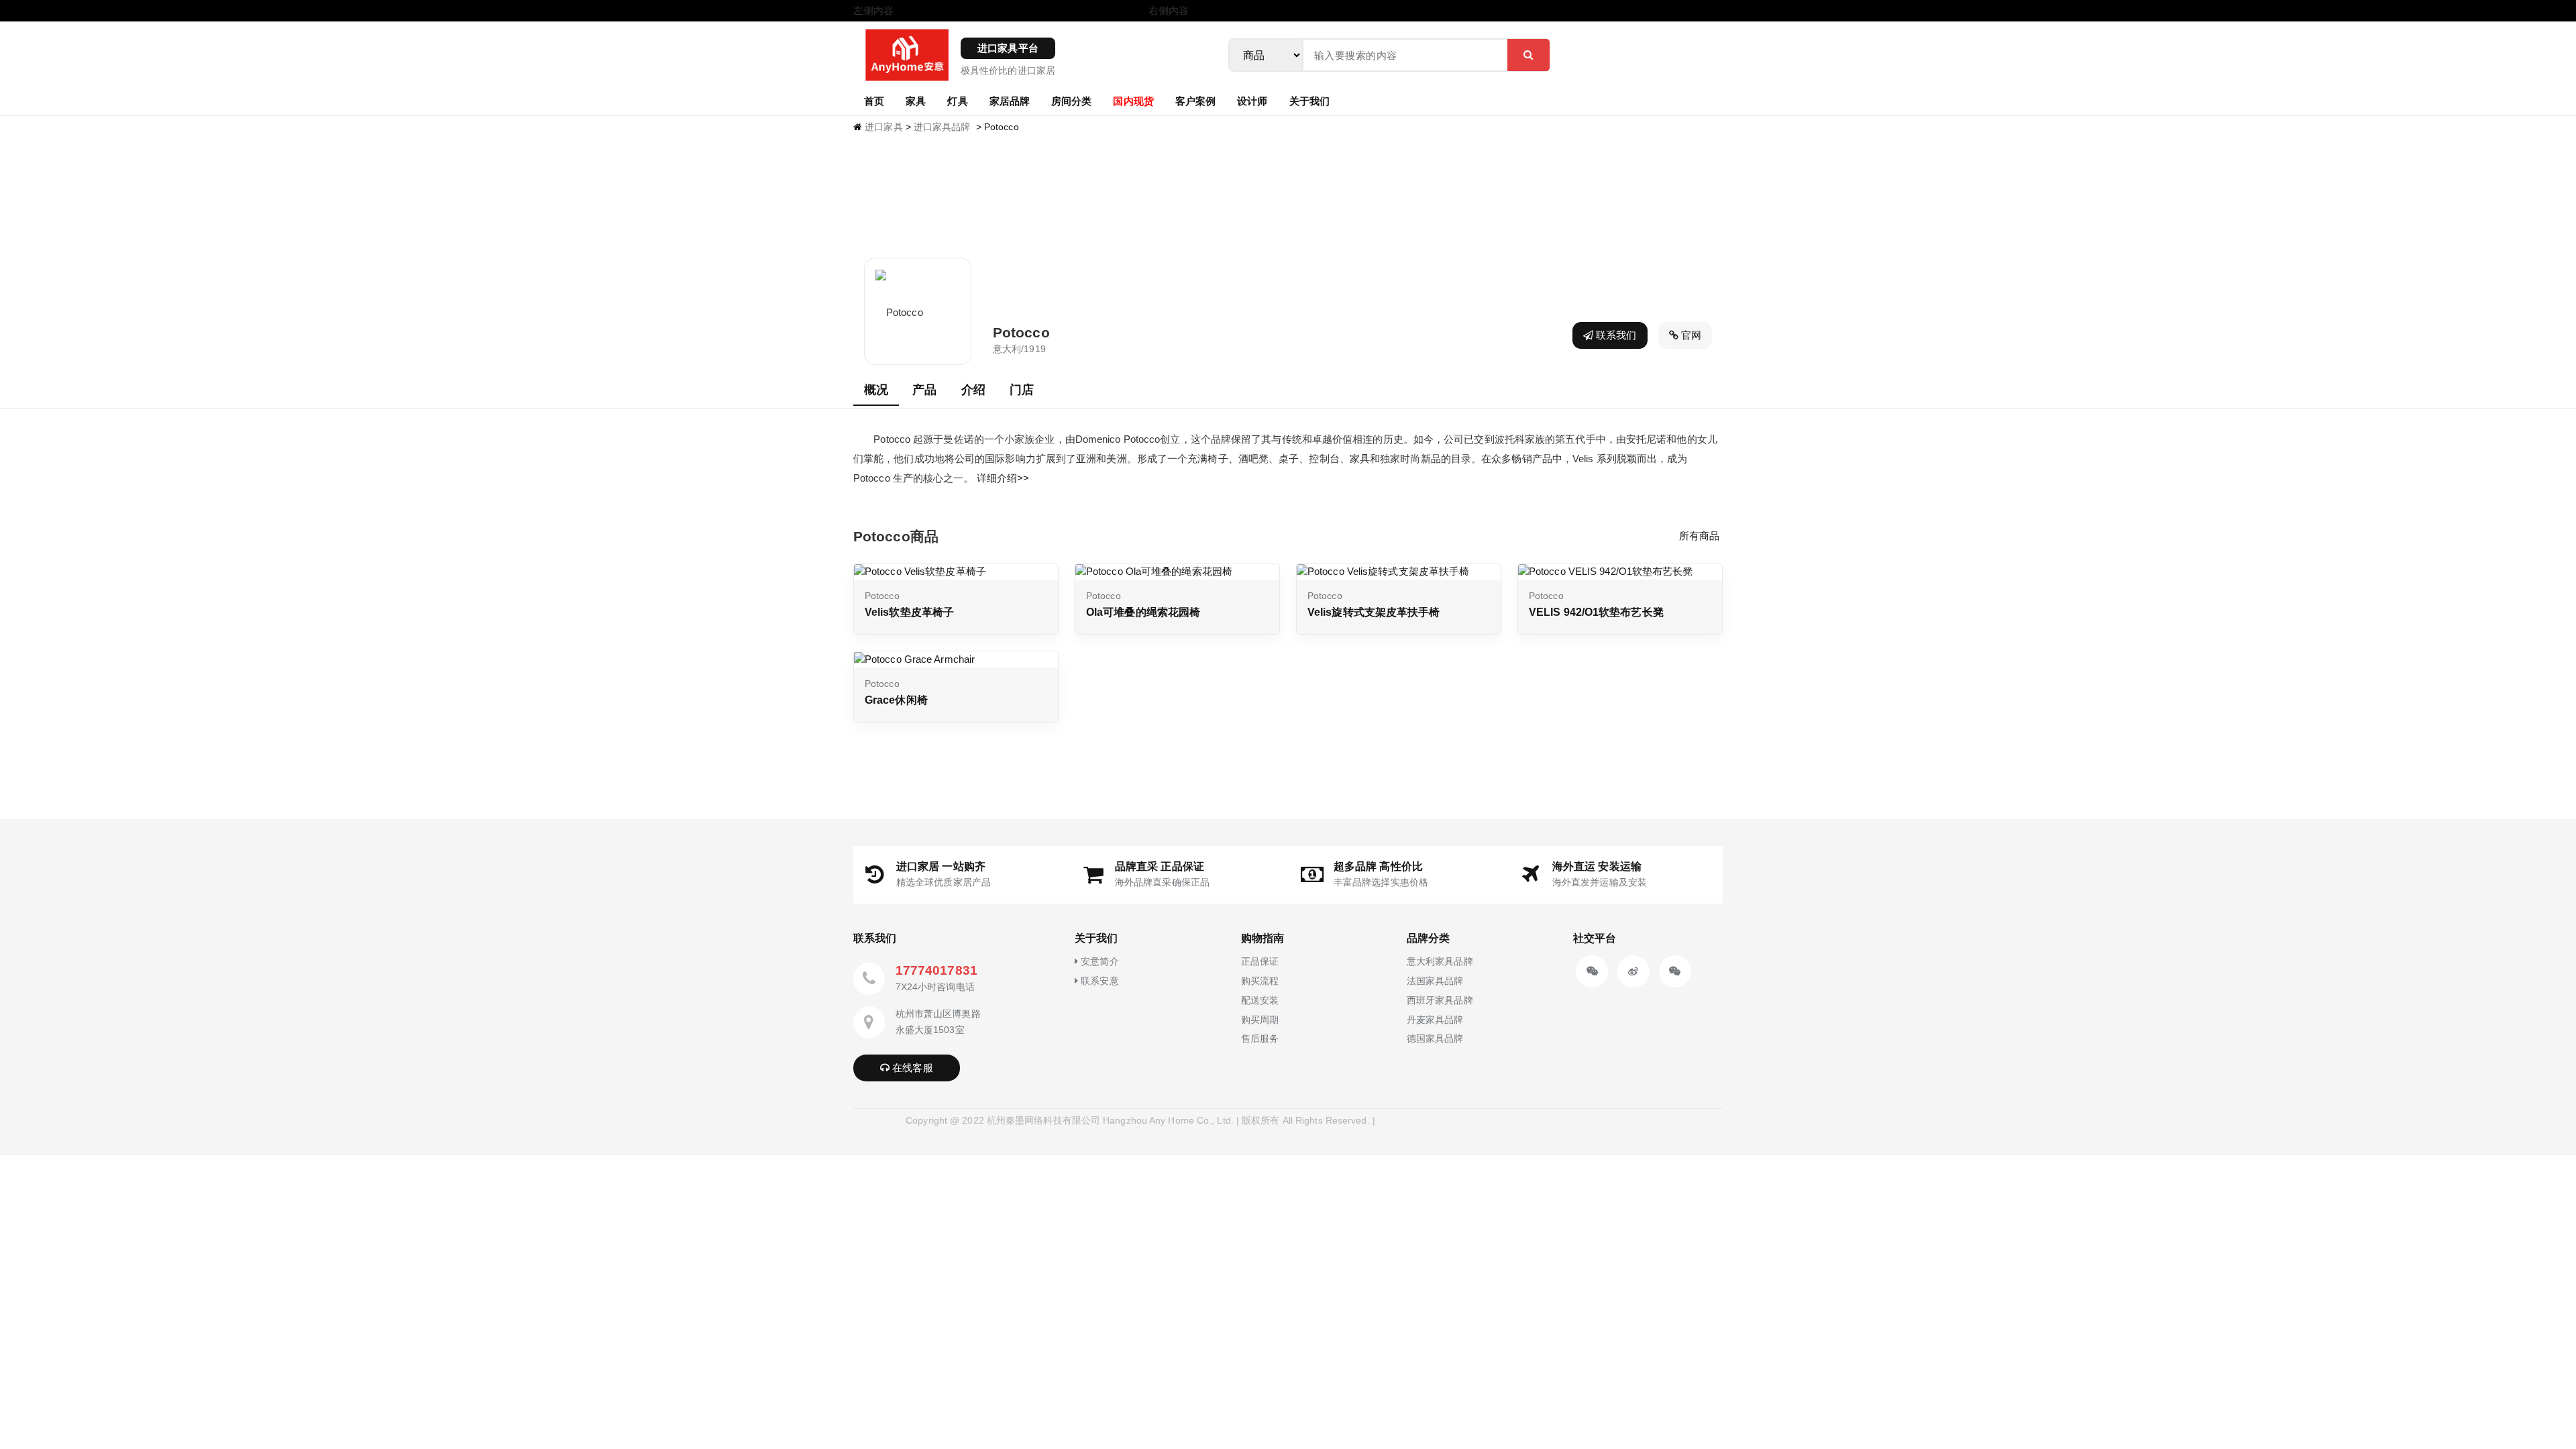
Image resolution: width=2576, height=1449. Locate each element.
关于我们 (1309, 101)
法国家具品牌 (1435, 981)
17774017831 (936, 970)
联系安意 (1098, 981)
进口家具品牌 (942, 127)
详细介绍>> (1003, 478)
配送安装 (1260, 1000)
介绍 (973, 390)
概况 (876, 390)
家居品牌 (1010, 101)
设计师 (1252, 101)
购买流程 (1260, 981)
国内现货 (1133, 101)
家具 (916, 101)
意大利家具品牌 (1440, 961)
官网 (1690, 335)
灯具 (957, 101)
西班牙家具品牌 (1440, 1000)
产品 (924, 390)
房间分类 (1071, 101)
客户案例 (1195, 101)
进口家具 (883, 127)
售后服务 (1260, 1038)
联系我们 (1615, 335)
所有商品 (1699, 536)
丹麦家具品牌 (1435, 1020)
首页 (874, 101)
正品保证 (1260, 961)
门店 (1022, 390)
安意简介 (1098, 961)
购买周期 (1260, 1020)
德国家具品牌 (1435, 1038)
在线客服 (911, 1068)
